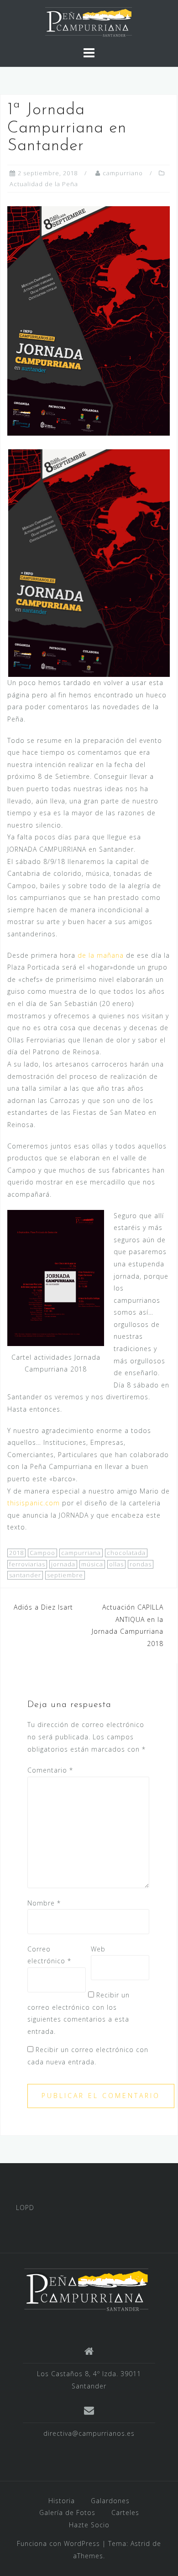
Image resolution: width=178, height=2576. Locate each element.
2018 (16, 1553)
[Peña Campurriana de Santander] (86, 2289)
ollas (116, 1564)
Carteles (125, 2512)
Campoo (42, 1553)
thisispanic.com (34, 1503)
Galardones (110, 2501)
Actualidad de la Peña (44, 184)
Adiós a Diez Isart (43, 1607)
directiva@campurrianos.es (89, 2433)
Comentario (50, 1770)
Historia (62, 2501)
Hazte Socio (89, 2525)
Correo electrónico (49, 1955)
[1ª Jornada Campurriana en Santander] (89, 320)
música (92, 1564)
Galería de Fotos (67, 2512)
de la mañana (101, 955)
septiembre (65, 1575)
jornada (63, 1564)
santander (25, 1575)
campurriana (81, 1553)
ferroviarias (27, 1564)
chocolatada (126, 1553)
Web (98, 1949)
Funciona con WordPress (58, 2543)
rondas (141, 1564)
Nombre (44, 1903)
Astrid (140, 2543)
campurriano (123, 173)
